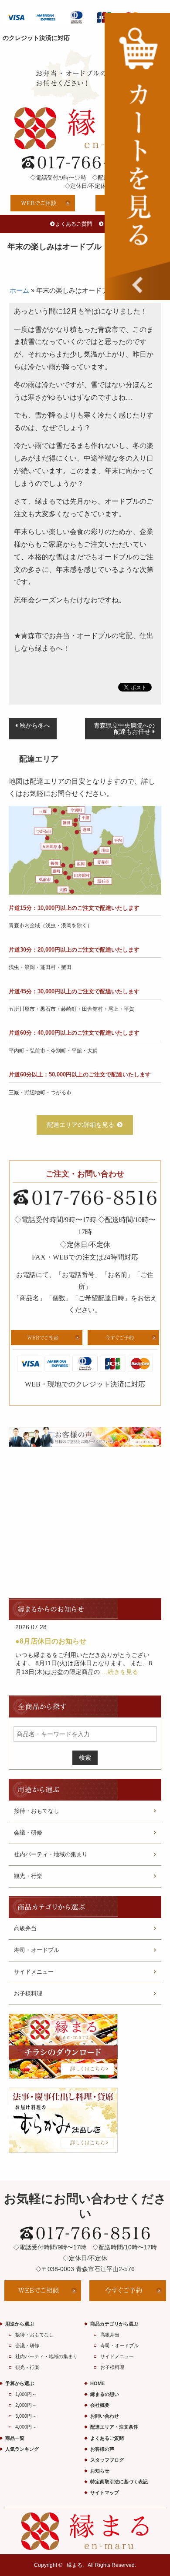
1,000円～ (26, 2394)
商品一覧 (15, 2438)
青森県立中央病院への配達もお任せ (124, 729)
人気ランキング (22, 2449)
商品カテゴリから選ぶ (114, 2324)
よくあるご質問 (74, 224)
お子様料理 (28, 1993)
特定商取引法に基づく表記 (119, 2482)
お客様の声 (102, 2449)
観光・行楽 (28, 1876)
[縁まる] (85, 128)
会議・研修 (28, 1833)
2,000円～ (26, 2405)
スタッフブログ (107, 2460)
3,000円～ (26, 2416)
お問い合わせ (105, 2416)
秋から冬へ (35, 725)
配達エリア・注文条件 (114, 2427)
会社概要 (100, 2405)
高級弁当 (25, 1928)
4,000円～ (26, 2427)
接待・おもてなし (37, 1811)
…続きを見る (120, 1672)
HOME (97, 2383)
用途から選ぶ (20, 2324)
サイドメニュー (34, 1972)
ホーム (19, 290)
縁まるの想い (105, 2394)
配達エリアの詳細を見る (81, 1125)
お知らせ (100, 2471)
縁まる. (75, 2565)
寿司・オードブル (37, 1950)
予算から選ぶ (20, 2383)
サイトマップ (105, 2492)
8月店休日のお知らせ (53, 1641)
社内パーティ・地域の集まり (51, 1854)
